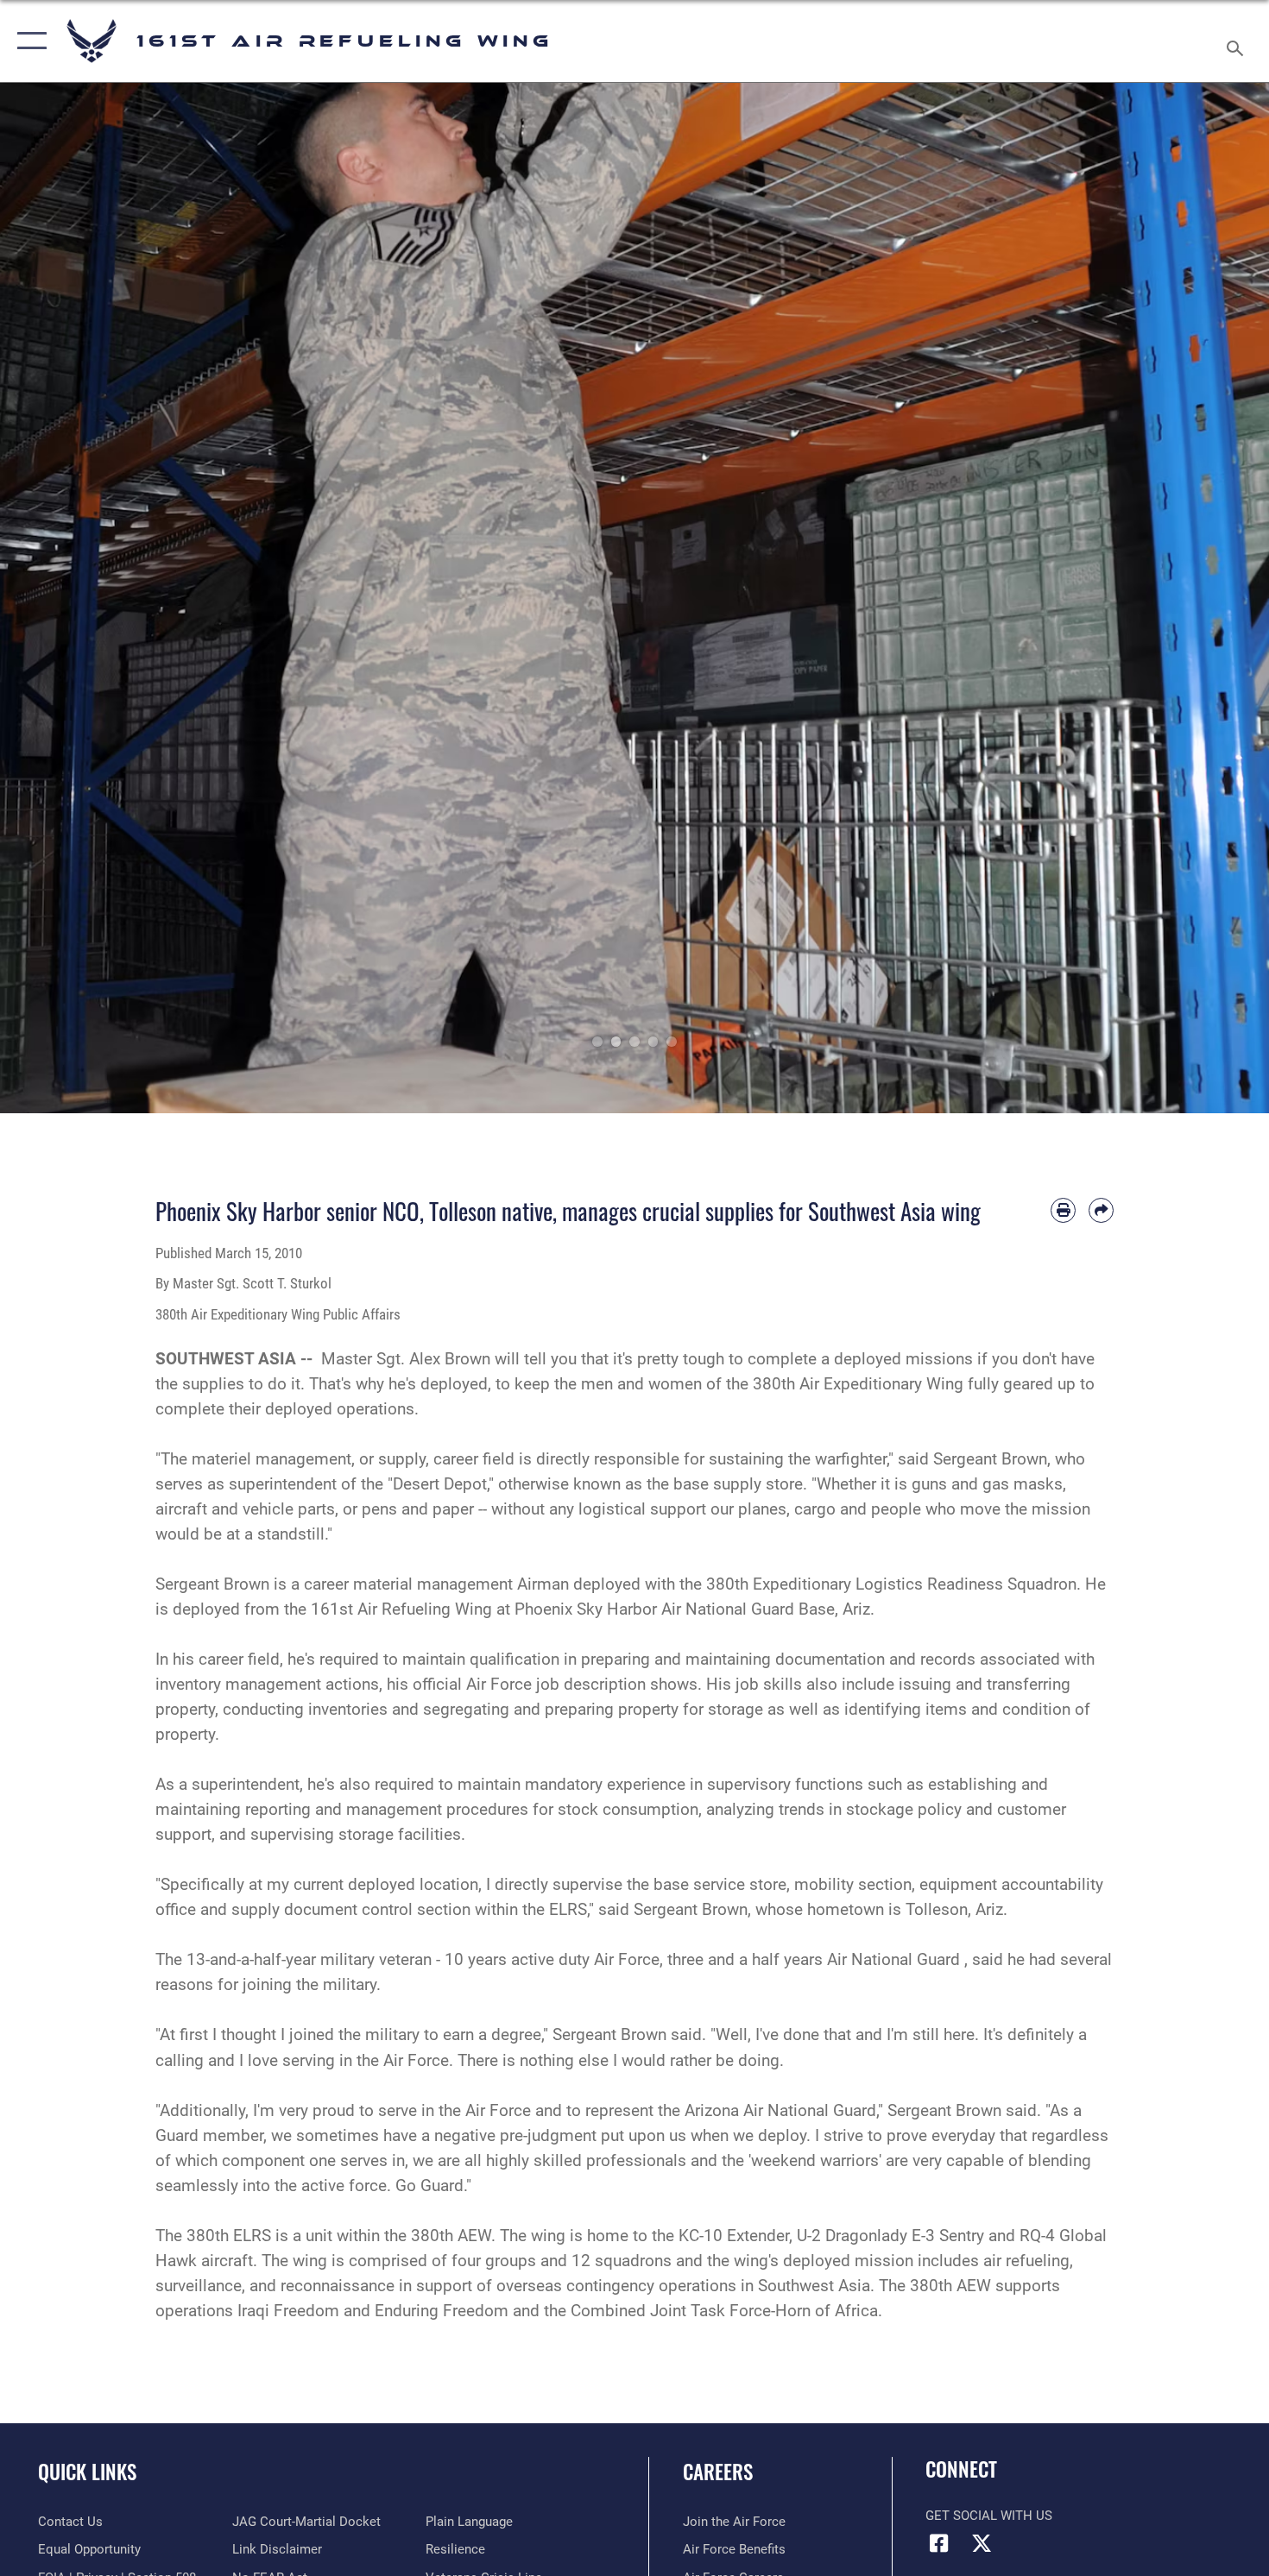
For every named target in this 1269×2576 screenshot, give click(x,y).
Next (1206, 598)
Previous (63, 598)
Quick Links (87, 2472)
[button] (28, 41)
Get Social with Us (989, 2516)
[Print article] (1063, 1210)
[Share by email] (1101, 1210)
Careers (718, 2472)
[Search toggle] (1237, 41)
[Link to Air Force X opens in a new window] (982, 2543)
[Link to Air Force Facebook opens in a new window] (938, 2543)
